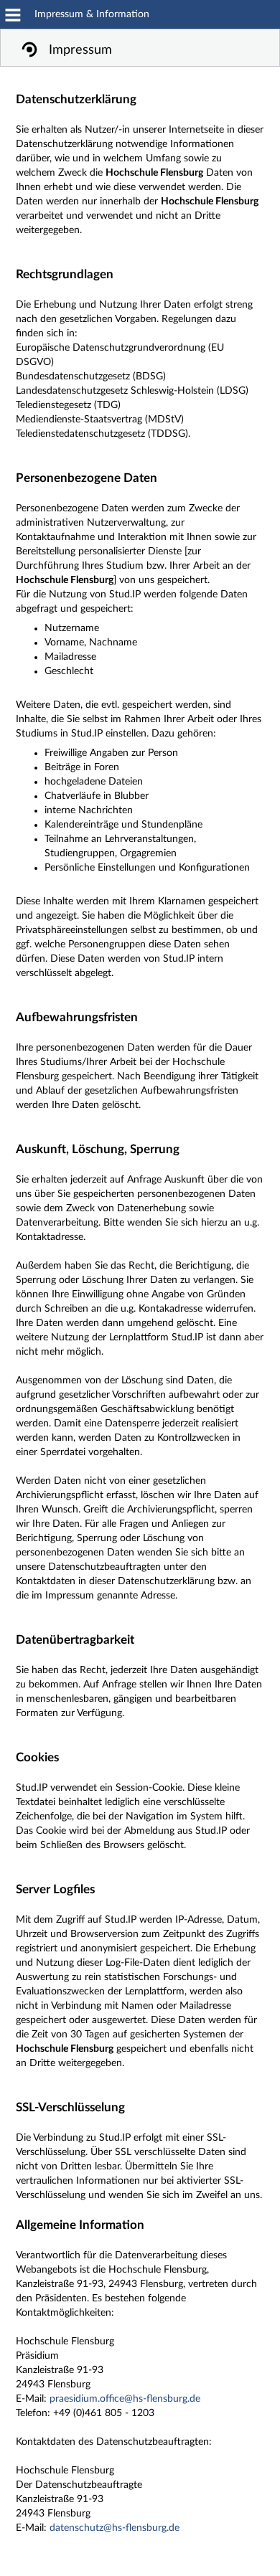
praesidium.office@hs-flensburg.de (125, 2399)
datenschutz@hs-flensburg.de (115, 2528)
